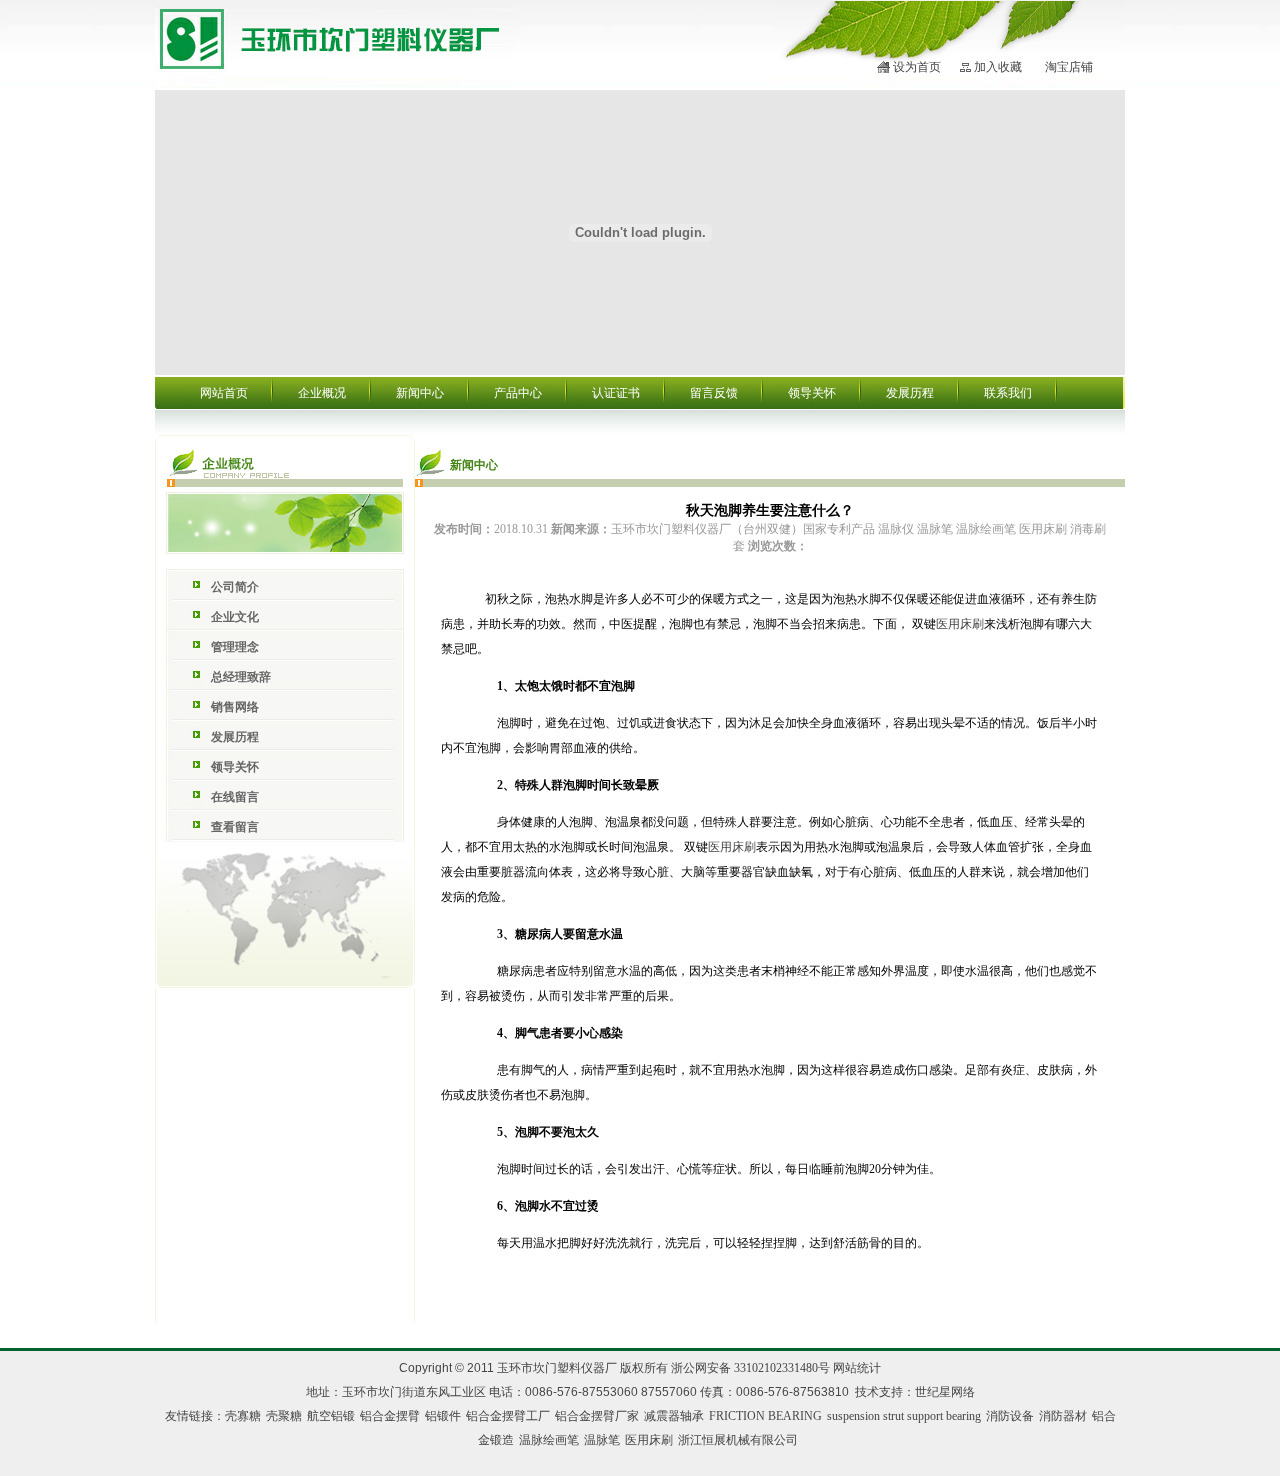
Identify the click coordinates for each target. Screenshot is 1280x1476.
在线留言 (235, 797)
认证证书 (616, 393)
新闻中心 (420, 393)
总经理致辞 (241, 677)
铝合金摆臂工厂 (508, 1416)
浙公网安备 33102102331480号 (750, 1368)
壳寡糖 (243, 1416)
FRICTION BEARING (765, 1416)
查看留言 (235, 827)
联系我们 (1008, 393)
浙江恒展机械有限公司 (738, 1440)
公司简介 (235, 587)
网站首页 (224, 393)
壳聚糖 (284, 1416)
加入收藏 (998, 67)
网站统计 (857, 1368)
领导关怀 (812, 393)
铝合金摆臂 (390, 1416)
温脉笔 (602, 1440)
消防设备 (1010, 1416)
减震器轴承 (674, 1416)
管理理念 (235, 647)
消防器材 (1063, 1416)
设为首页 (917, 67)
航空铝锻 (331, 1416)
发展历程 (910, 393)
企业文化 (235, 617)
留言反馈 (714, 393)
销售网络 (235, 707)
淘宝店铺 (1069, 67)
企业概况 (322, 393)
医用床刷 (960, 624)
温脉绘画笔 (549, 1440)
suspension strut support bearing (904, 1416)
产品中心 (518, 393)
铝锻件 (443, 1416)
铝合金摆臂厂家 (597, 1416)
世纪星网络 (945, 1392)
